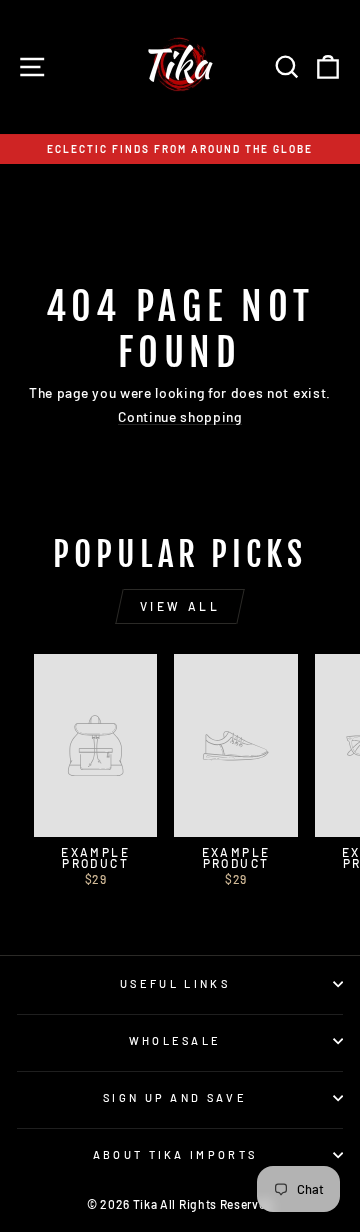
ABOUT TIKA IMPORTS (175, 1154)
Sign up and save (175, 1097)
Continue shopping (180, 417)
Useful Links (175, 983)
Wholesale (175, 1040)
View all (180, 606)
